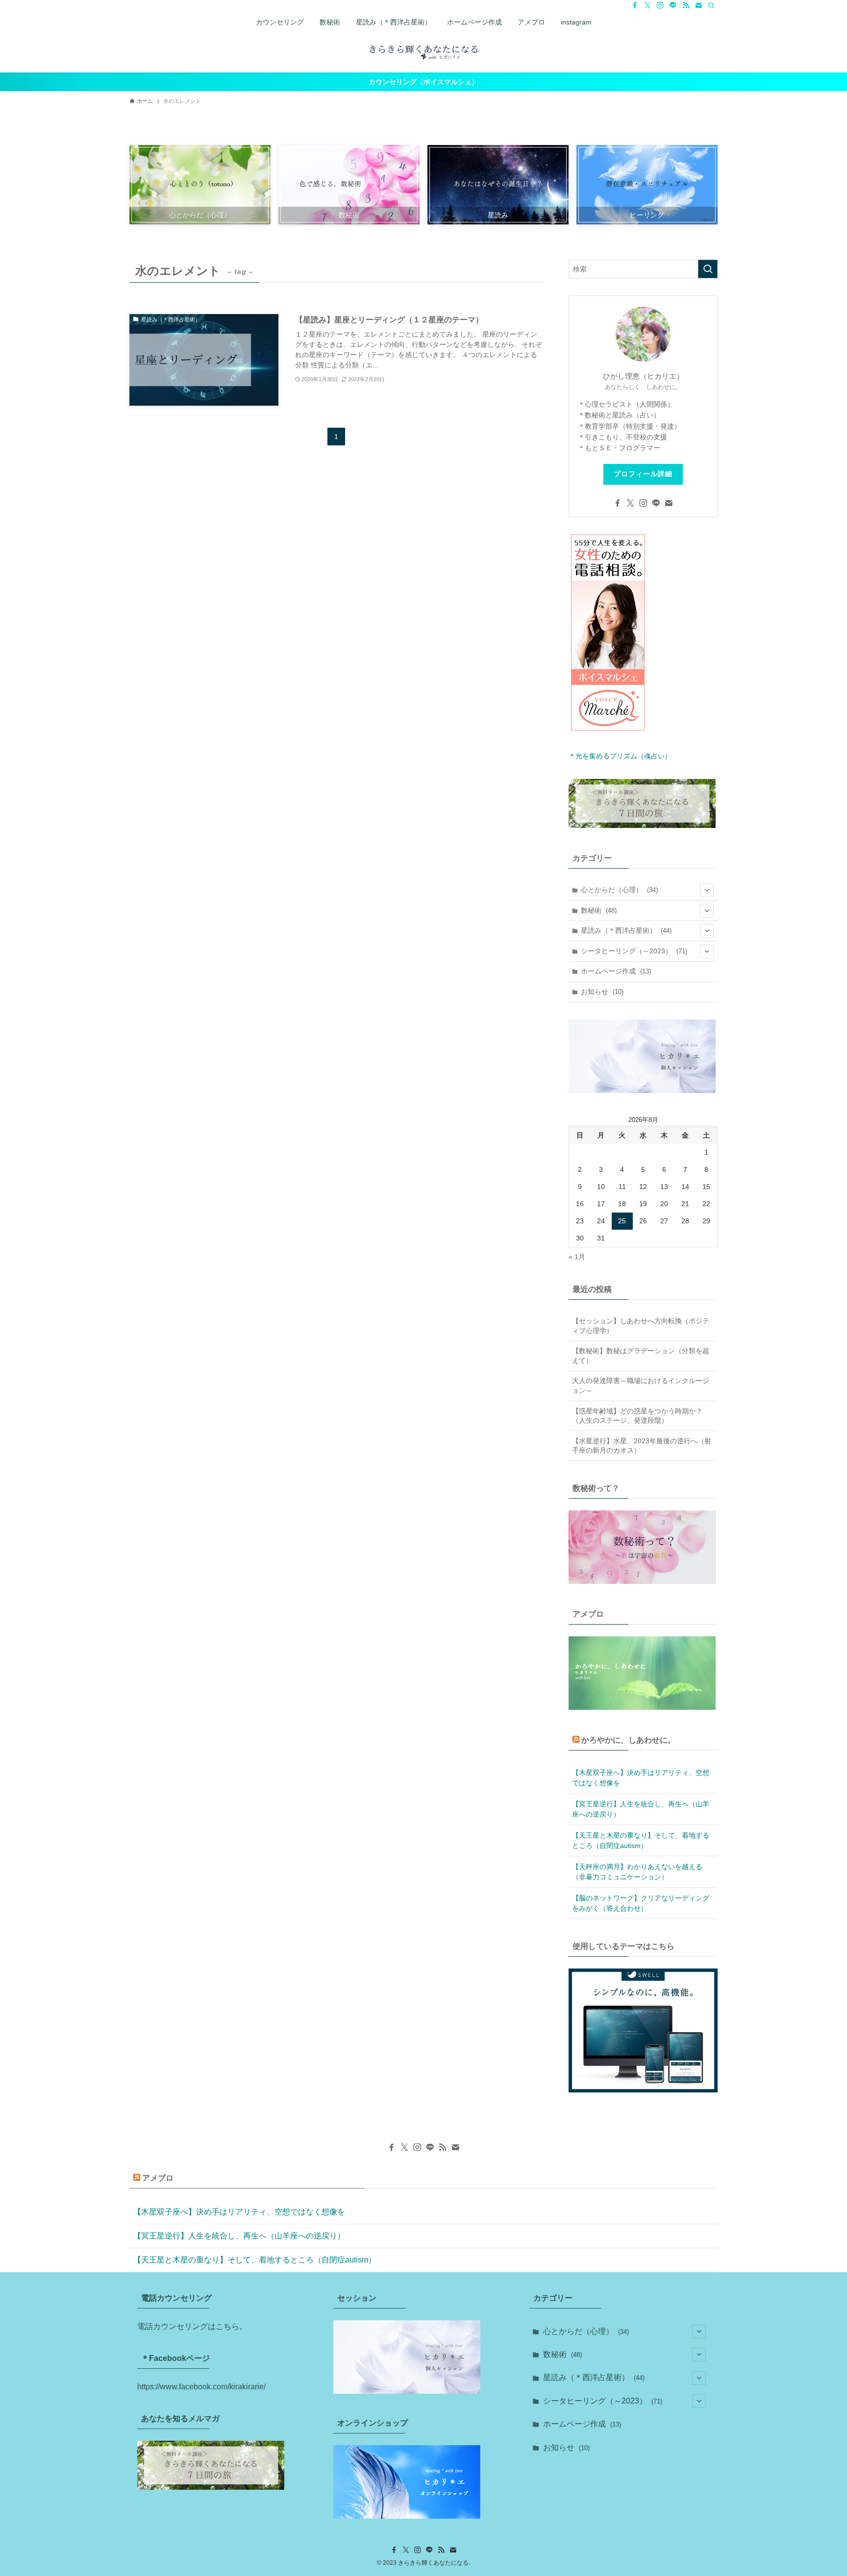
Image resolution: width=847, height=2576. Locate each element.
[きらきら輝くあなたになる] (423, 51)
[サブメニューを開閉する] (707, 890)
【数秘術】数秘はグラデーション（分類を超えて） (641, 1356)
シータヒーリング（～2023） (634, 951)
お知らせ (602, 992)
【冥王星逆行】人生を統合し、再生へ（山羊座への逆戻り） (641, 1809)
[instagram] (660, 5)
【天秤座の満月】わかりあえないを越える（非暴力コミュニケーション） (637, 1872)
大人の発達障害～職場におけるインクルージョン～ (641, 1385)
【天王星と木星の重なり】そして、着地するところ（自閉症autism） (641, 1840)
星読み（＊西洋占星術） (626, 930)
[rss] (686, 5)
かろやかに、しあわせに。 (628, 1740)
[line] (673, 5)
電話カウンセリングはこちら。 (192, 2326)
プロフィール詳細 (643, 474)
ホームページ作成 (616, 971)
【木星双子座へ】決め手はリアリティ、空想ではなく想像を (641, 1778)
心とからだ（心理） (619, 890)
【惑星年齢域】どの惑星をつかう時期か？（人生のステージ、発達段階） (637, 1416)
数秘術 (599, 910)
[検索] (711, 5)
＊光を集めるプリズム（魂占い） (620, 756)
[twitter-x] (648, 5)
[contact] (698, 5)
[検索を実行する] (708, 269)
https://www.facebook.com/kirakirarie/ (201, 2387)
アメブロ (158, 2178)
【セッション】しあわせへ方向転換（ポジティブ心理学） (641, 1326)
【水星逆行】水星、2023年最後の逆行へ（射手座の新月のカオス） (642, 1446)
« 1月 (577, 1257)
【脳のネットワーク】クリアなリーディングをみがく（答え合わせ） (641, 1903)
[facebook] (635, 5)
